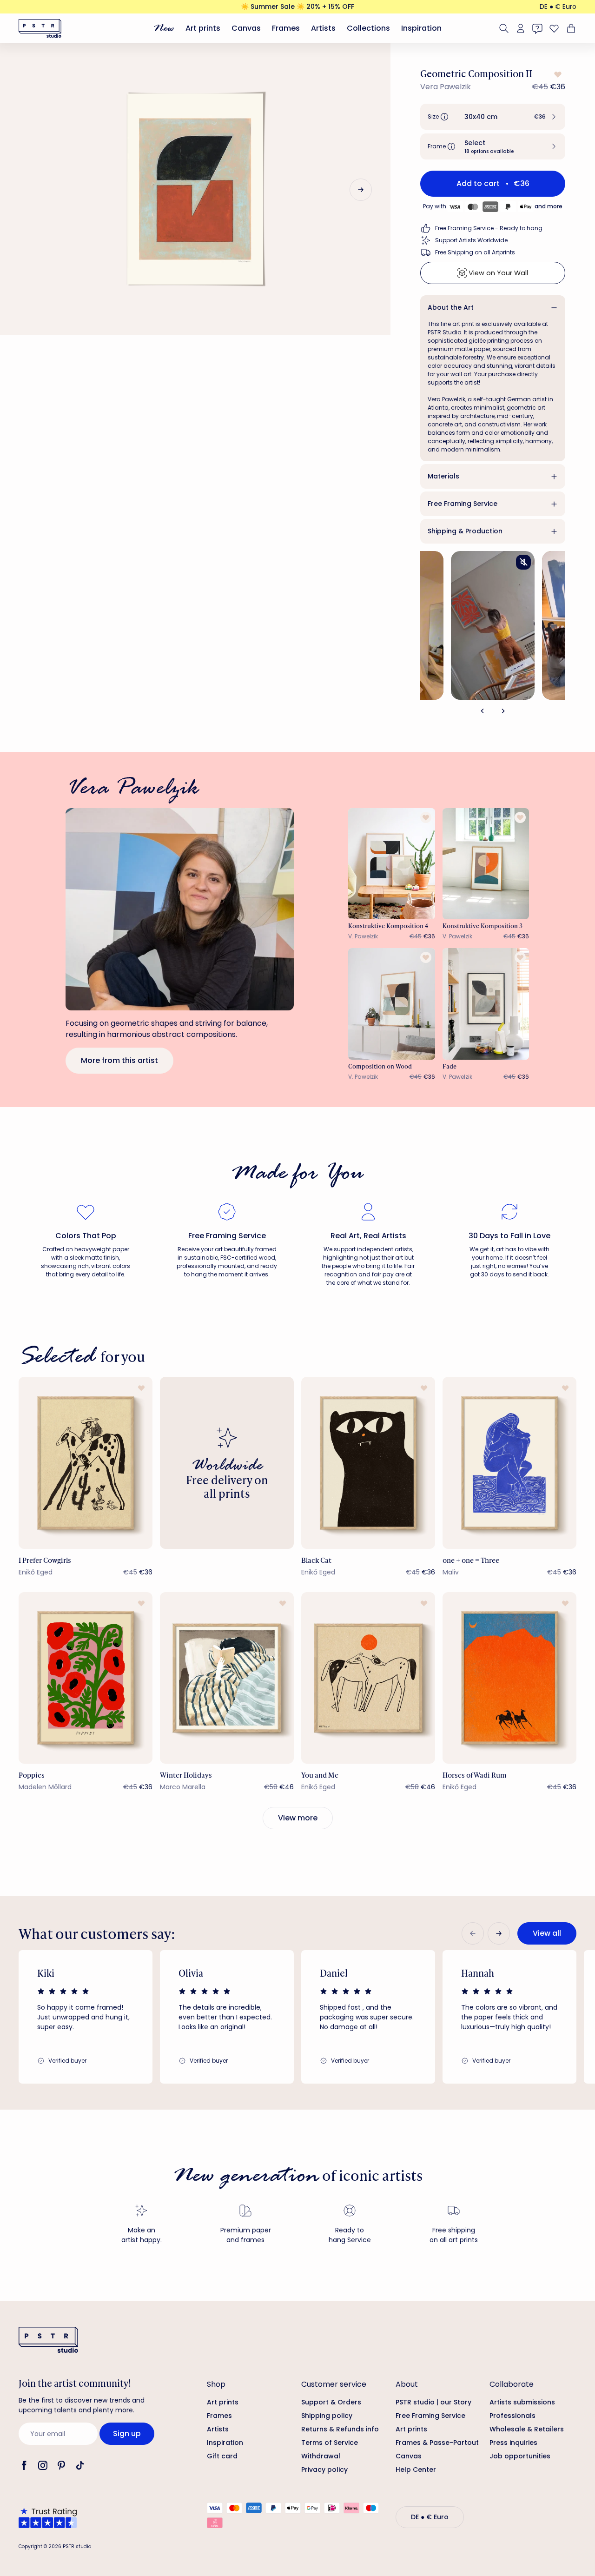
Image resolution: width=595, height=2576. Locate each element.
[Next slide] (361, 190)
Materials (443, 476)
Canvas (246, 28)
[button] (493, 117)
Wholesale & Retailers (527, 2429)
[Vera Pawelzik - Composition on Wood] (392, 1004)
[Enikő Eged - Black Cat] (368, 1463)
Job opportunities (520, 2456)
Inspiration (421, 28)
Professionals (512, 2416)
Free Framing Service (463, 504)
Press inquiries (513, 2443)
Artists (323, 28)
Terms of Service (330, 2443)
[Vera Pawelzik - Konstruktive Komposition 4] (392, 864)
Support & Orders (331, 2402)
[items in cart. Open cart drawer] (570, 28)
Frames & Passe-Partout (437, 2443)
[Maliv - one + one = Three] (509, 1463)
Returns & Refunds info (340, 2429)
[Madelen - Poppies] (86, 1678)
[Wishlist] (554, 28)
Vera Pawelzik (446, 87)
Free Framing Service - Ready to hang (489, 228)
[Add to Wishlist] (557, 74)
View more (298, 1818)
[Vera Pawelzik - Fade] (486, 1004)
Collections (368, 28)
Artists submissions (522, 2402)
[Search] (504, 28)
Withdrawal (321, 2456)
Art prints (203, 28)
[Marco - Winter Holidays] (227, 1678)
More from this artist (119, 1060)
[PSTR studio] (40, 28)
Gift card (222, 2456)
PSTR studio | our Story (433, 2402)
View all (547, 1933)
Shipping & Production (465, 531)
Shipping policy (327, 2416)
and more (549, 206)
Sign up (127, 2433)
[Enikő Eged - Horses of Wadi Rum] (509, 1678)
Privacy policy (324, 2470)
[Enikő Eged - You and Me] (368, 1678)
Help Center (416, 2470)
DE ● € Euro (558, 7)
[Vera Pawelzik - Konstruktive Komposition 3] (486, 864)
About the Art (451, 307)
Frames (286, 28)
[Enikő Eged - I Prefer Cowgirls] (86, 1463)
